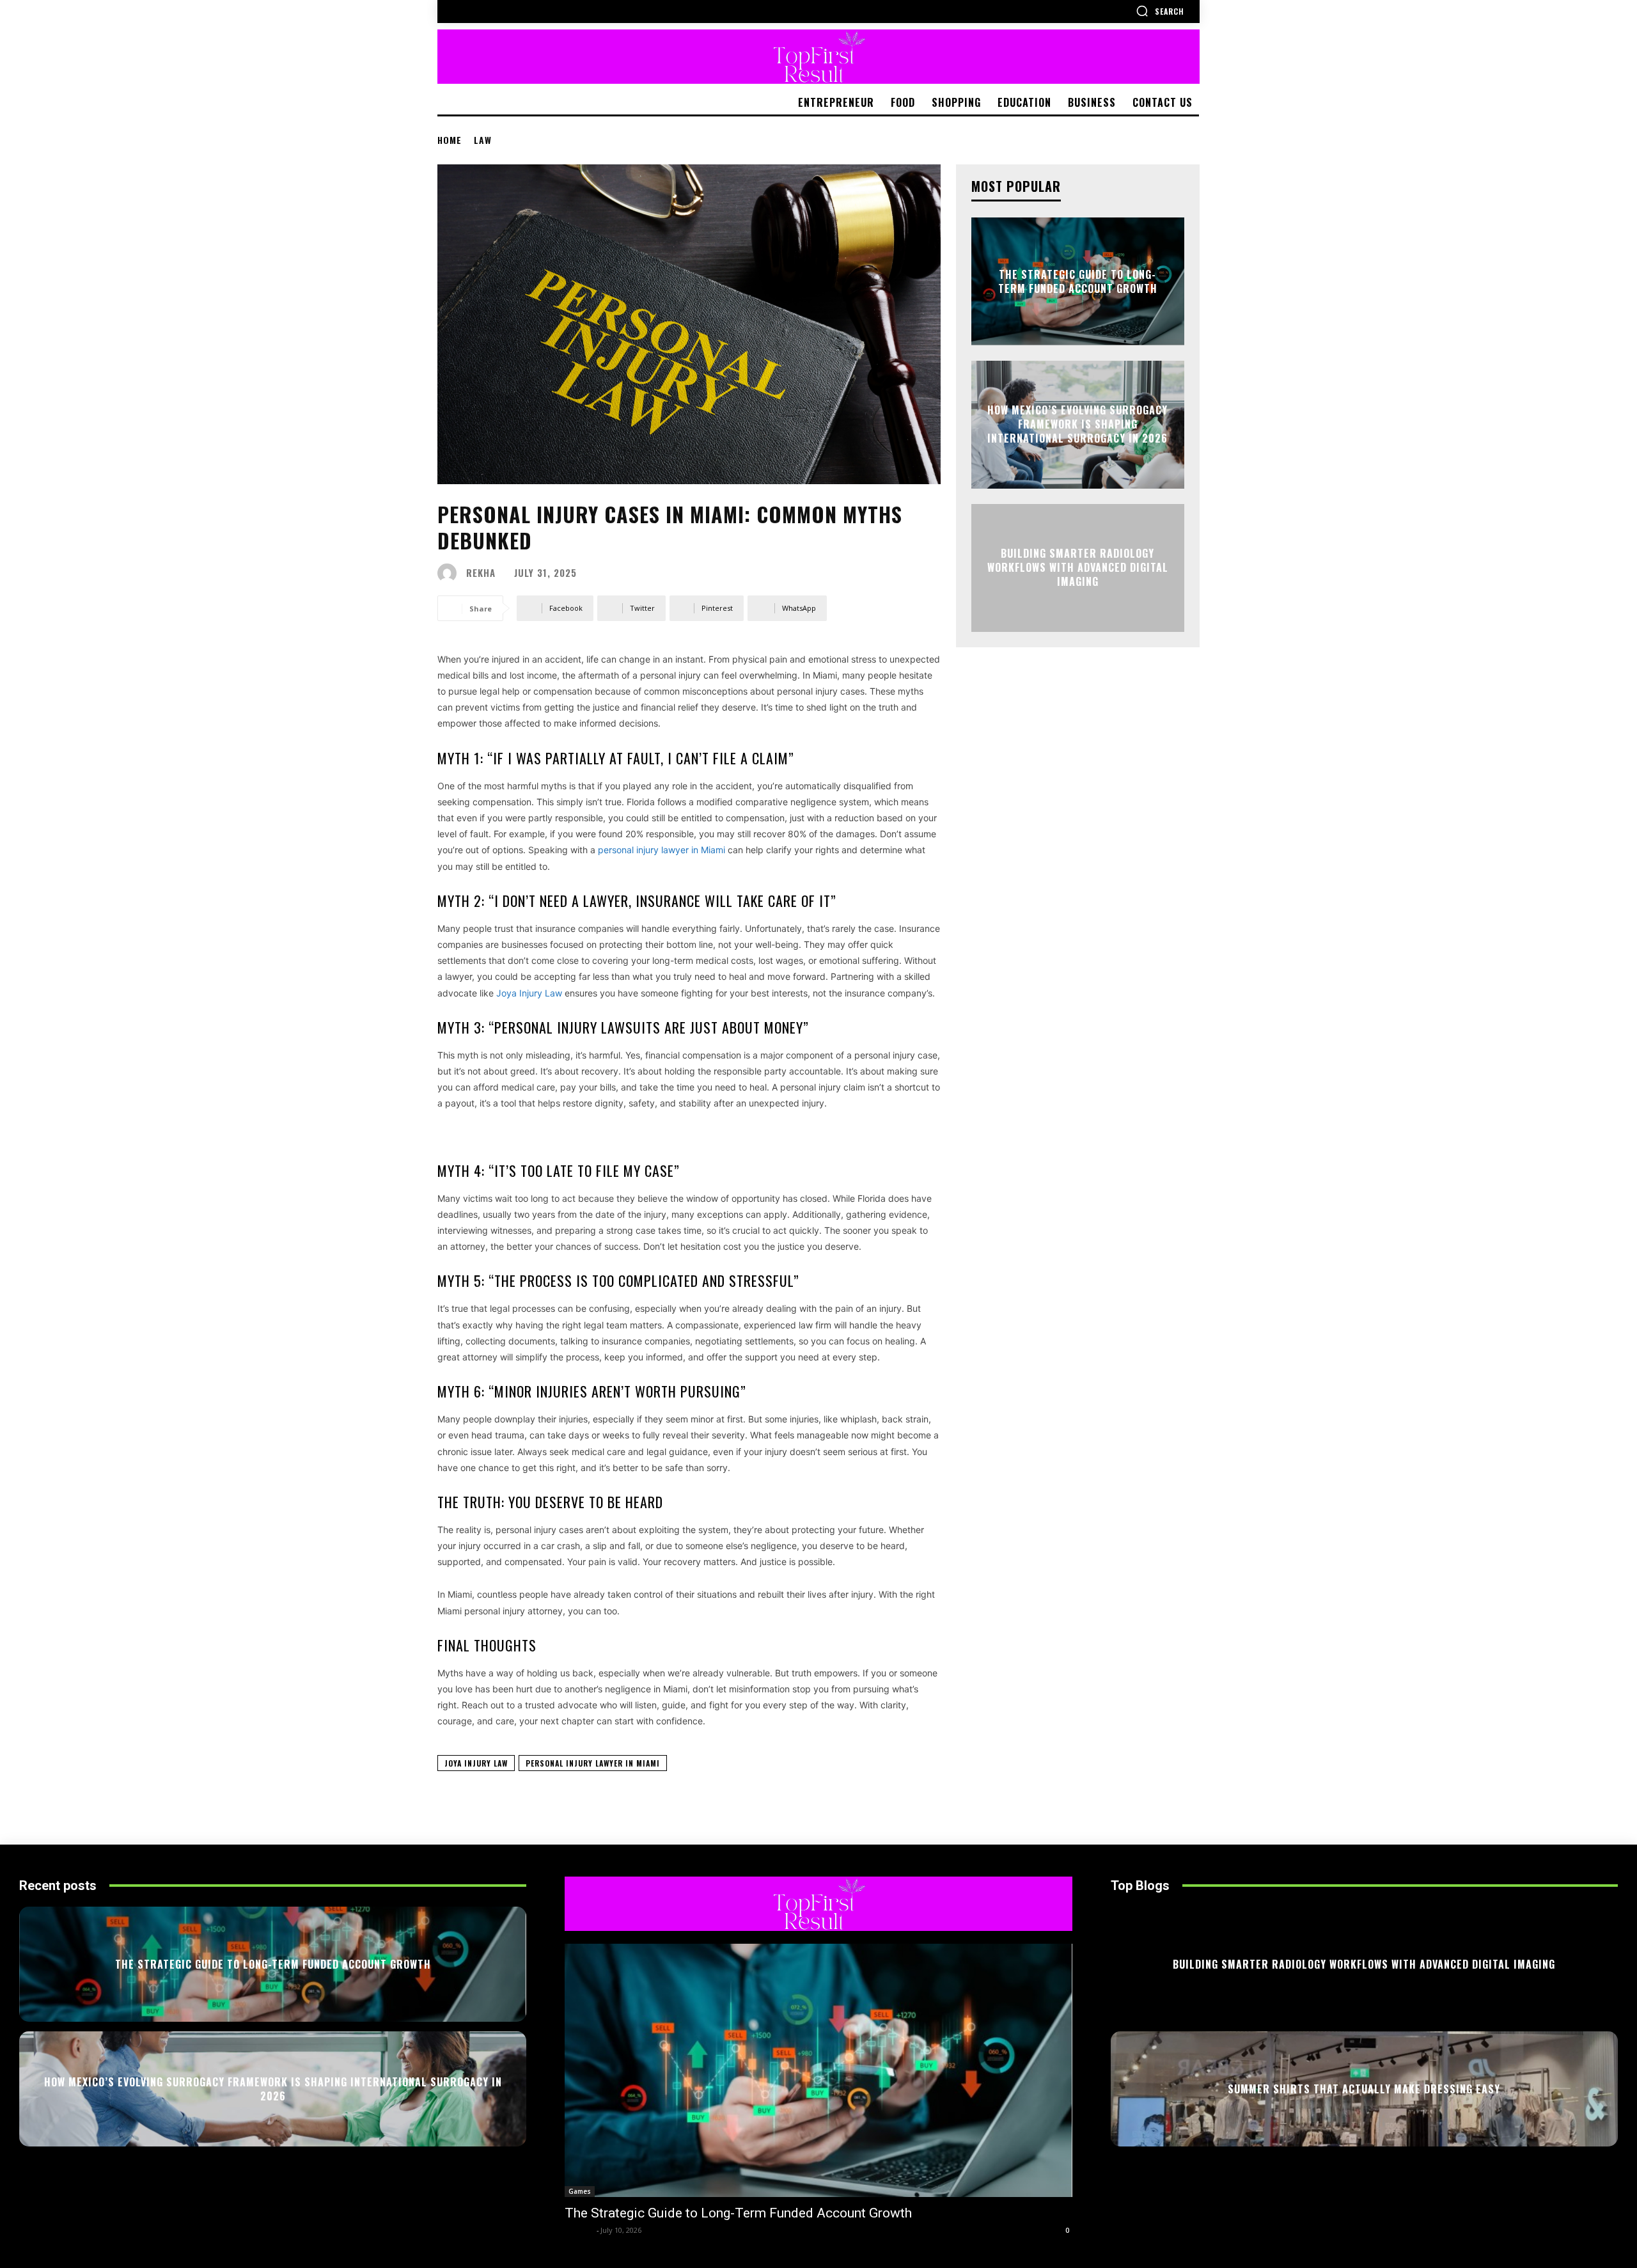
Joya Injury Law (476, 1763)
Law (483, 140)
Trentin (579, 2230)
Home (450, 140)
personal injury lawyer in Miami (593, 1763)
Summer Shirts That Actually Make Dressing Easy (1364, 2088)
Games (580, 2191)
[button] (1160, 11)
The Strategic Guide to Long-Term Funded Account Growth (1078, 281)
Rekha (481, 573)
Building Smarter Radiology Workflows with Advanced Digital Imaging (1078, 568)
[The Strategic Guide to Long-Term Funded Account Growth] (818, 2071)
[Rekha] (450, 573)
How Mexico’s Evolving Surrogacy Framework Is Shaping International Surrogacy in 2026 (1077, 424)
